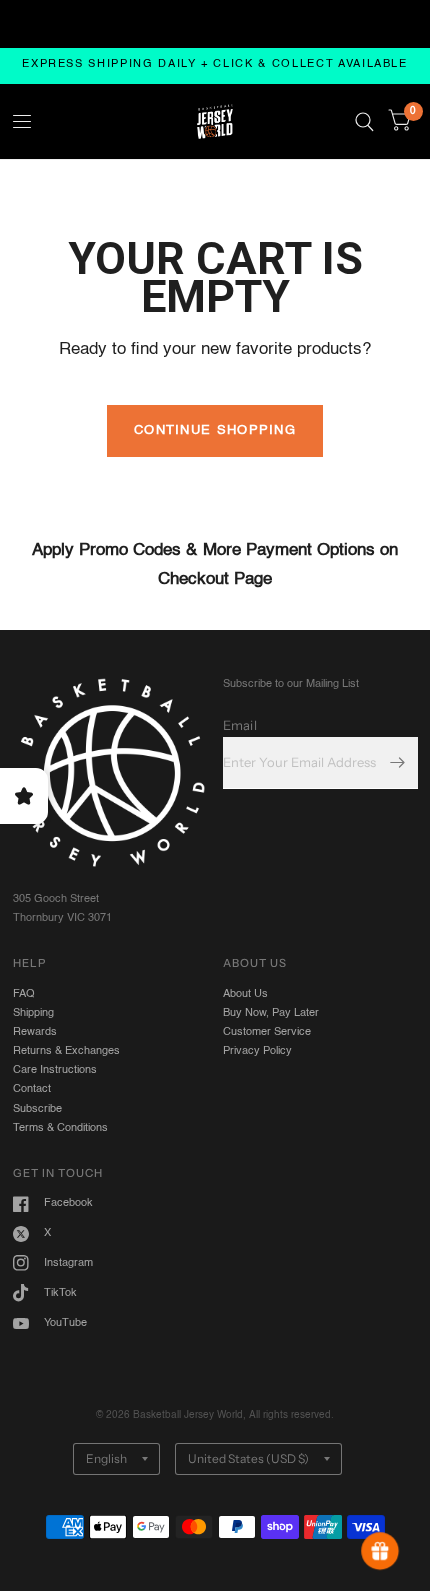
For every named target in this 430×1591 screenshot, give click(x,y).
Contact (32, 1089)
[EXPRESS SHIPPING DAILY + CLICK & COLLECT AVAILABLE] (215, 65)
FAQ (24, 994)
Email (240, 725)
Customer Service (267, 1032)
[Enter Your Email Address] (398, 763)
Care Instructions (55, 1070)
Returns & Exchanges (66, 1051)
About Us (245, 994)
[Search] (364, 121)
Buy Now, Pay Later (271, 1013)
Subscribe (37, 1109)
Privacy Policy (257, 1051)
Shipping (33, 1013)
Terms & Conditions (60, 1128)
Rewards (35, 1032)
